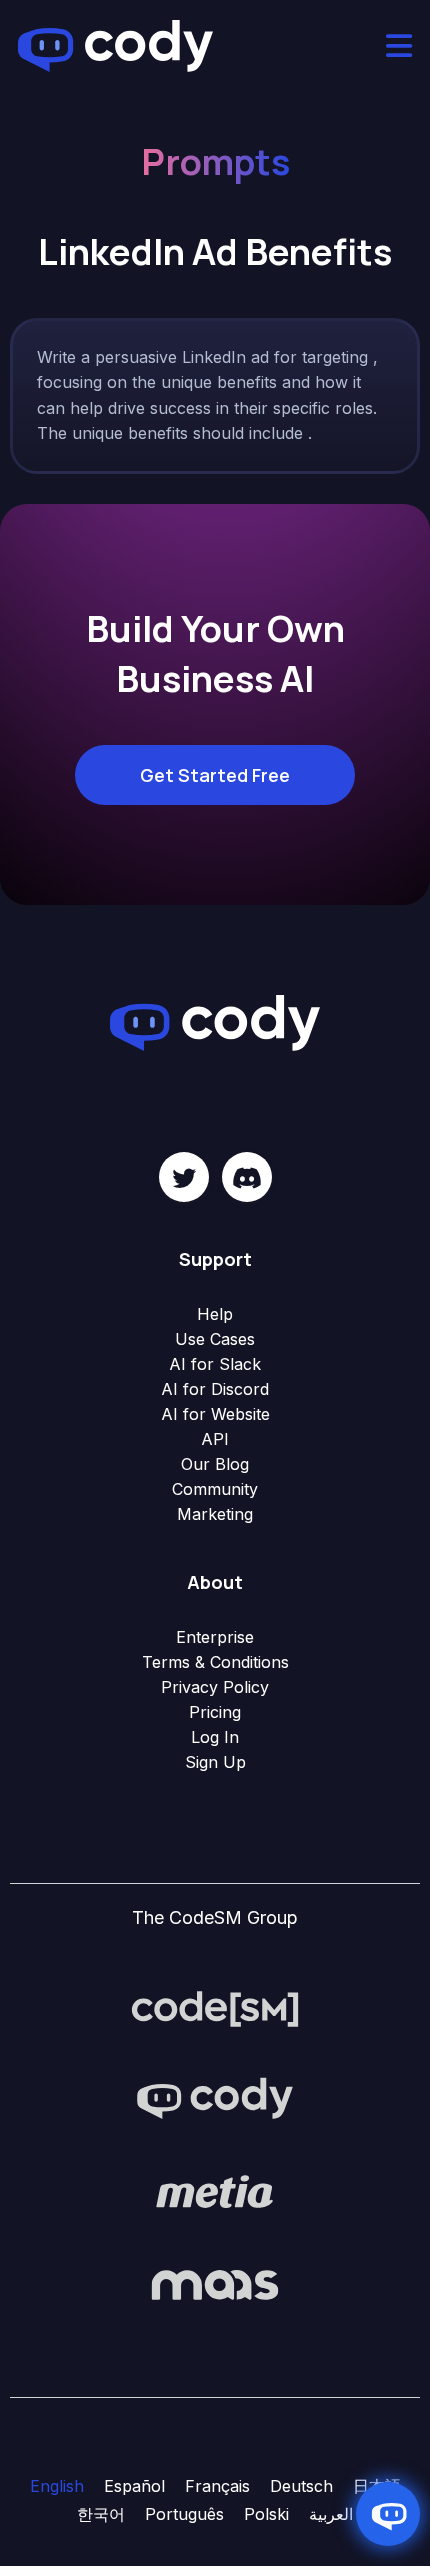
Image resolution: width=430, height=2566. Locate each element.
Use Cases (215, 1339)
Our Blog (215, 1464)
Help (215, 1314)
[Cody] (215, 2099)
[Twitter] (184, 1177)
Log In (215, 1737)
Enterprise (215, 1637)
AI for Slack (215, 1364)
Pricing (215, 1712)
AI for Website (215, 1414)
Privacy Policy (215, 1687)
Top (412, 2548)
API (215, 1439)
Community (215, 1489)
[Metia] (215, 2191)
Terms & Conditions (215, 1662)
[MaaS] (215, 2283)
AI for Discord (215, 1389)
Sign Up (215, 1762)
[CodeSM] (215, 2007)
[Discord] (247, 1177)
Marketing (215, 1514)
